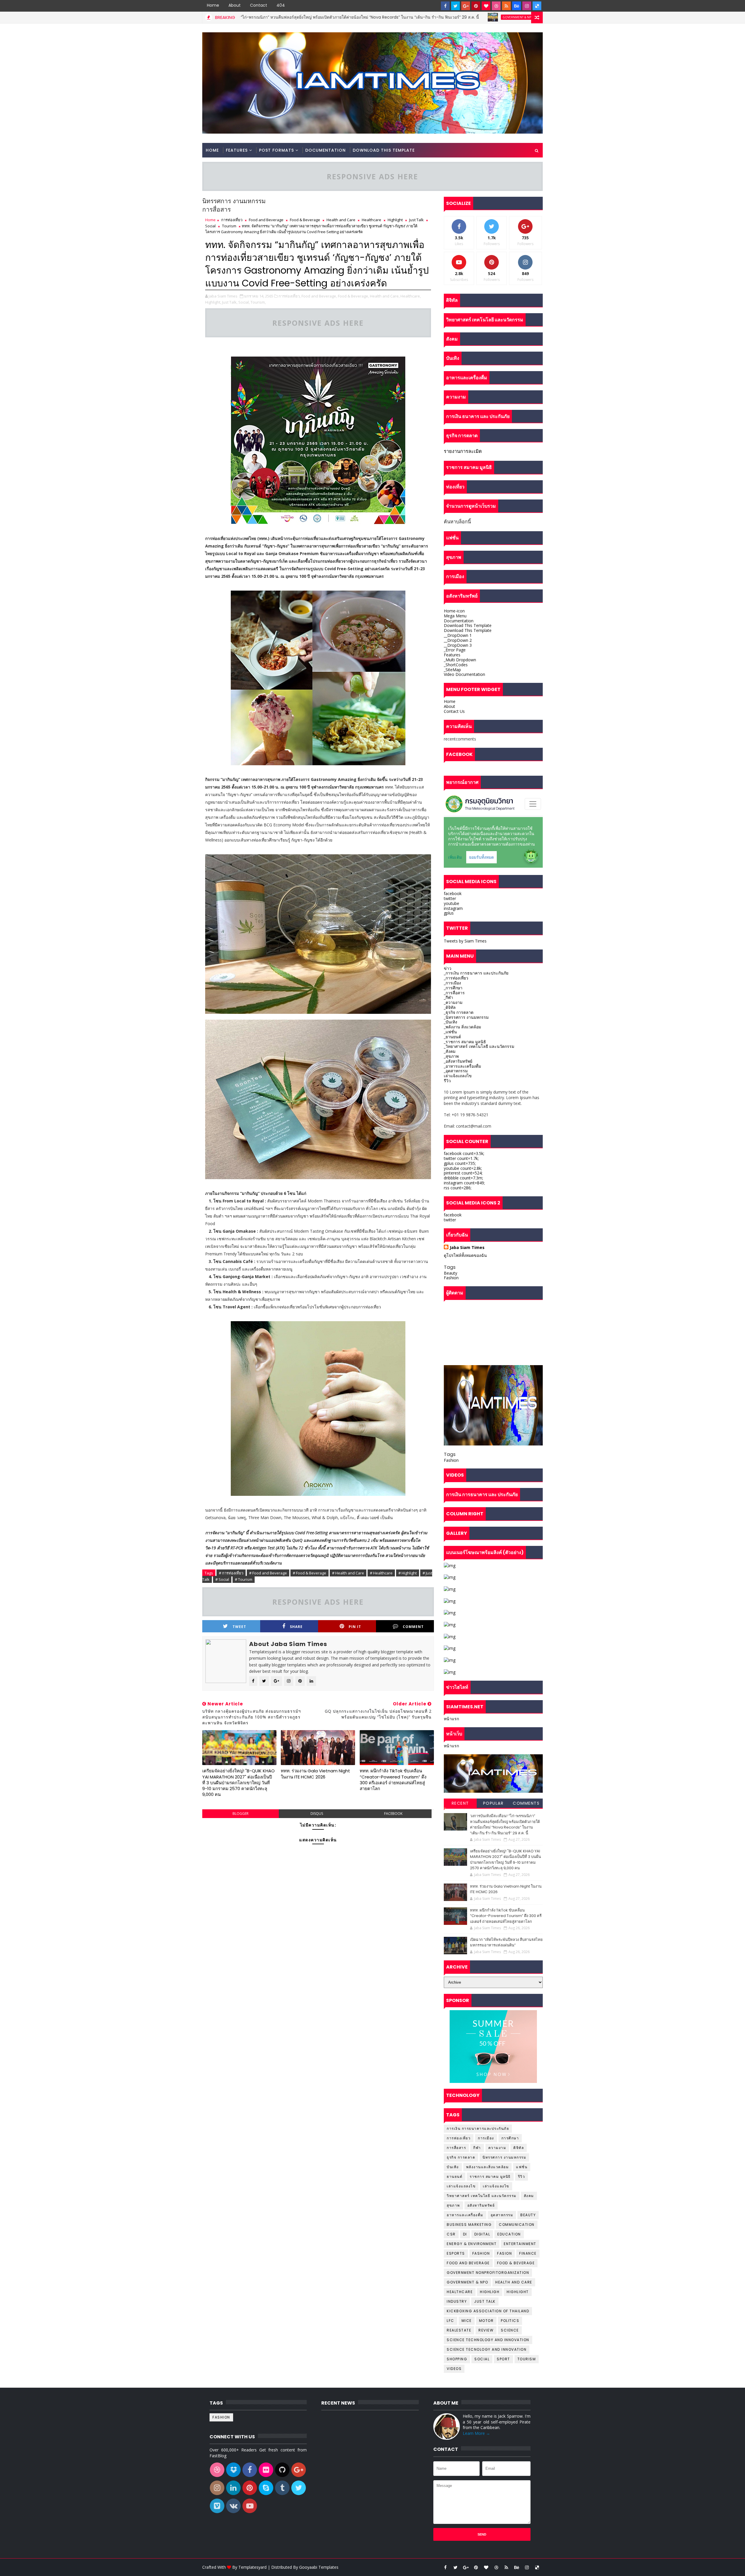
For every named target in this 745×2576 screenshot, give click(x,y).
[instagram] (527, 6)
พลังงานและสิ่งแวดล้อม (488, 2167)
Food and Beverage (266, 220)
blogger (241, 1814)
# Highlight (408, 1573)
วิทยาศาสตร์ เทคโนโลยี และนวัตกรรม (482, 2196)
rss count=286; (458, 1188)
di (465, 2234)
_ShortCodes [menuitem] (456, 665)
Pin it (355, 1627)
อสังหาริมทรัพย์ (481, 2205)
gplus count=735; (460, 1163)
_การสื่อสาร (454, 993)
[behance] (517, 6)
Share (296, 1627)
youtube (452, 903)
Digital (482, 2234)
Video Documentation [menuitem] (464, 674)
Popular (493, 1803)
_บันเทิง (450, 1022)
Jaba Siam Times (467, 1247)
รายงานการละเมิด (463, 451)
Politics (510, 2321)
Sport (503, 2359)
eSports (456, 2253)
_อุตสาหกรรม (456, 1071)
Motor (486, 2321)
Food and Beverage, (319, 296)
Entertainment (520, 2244)
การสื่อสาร (456, 2148)
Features (237, 150)
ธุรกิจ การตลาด (461, 2157)
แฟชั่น (522, 2167)
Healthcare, (411, 296)
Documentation (326, 150)
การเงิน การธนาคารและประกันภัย (478, 2128)
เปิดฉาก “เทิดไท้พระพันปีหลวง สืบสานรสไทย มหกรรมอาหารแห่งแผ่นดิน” (506, 1942)
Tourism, (258, 302)
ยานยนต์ (455, 2177)
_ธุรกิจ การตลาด (459, 1012)
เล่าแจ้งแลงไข (496, 2186)
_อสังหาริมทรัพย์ (458, 1061)
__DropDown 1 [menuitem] (458, 635)
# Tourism (244, 1579)
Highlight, (213, 302)
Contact (259, 5)
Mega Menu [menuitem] (455, 616)
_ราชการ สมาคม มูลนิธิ (465, 1042)
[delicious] (537, 6)
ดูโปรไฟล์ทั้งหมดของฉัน (465, 1255)
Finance (528, 2253)
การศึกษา (510, 2138)
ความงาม (497, 2148)
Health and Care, (385, 296)
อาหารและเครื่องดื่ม (465, 2215)
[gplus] (466, 6)
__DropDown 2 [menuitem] (458, 640)
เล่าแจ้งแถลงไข (458, 1076)
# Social (222, 1579)
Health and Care (341, 220)
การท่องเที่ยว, (290, 296)
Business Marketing (469, 2225)
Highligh (490, 2292)
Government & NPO (379, 17)
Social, (244, 302)
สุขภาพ (453, 2205)
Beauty (450, 1273)
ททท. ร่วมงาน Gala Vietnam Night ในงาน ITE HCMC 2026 (315, 1774)
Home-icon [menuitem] (454, 611)
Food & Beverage (305, 220)
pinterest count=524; (463, 1173)
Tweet (239, 1627)
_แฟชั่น (450, 1032)
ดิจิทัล (519, 2148)
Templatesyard (252, 2567)
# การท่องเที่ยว (231, 1573)
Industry (457, 2301)
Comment (413, 1627)
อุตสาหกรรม (502, 2215)
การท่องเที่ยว (232, 220)
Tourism (229, 226)
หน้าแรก (451, 1719)
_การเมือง (452, 983)
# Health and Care (348, 1573)
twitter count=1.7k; (461, 1158)
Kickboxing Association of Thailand (488, 2311)
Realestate (459, 2330)
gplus (449, 913)
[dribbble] (496, 6)
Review (486, 2330)
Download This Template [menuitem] (468, 625)
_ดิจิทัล (450, 1007)
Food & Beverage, (353, 296)
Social (210, 226)
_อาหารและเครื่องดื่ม (462, 1066)
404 (281, 5)
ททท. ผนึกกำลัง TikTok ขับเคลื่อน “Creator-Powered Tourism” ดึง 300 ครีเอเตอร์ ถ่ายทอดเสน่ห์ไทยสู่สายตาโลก (393, 1780)
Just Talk (416, 220)
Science (510, 2330)
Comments (526, 1803)
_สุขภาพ (451, 1056)
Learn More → (476, 2433)
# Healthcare (381, 1573)
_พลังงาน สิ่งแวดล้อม (462, 1027)
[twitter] (455, 6)
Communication (517, 2225)
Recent (460, 1803)
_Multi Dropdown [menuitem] (460, 660)
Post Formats (276, 150)
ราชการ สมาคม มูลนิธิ (490, 2177)
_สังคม (450, 1051)
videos (454, 2369)
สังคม (529, 2196)
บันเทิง (453, 2167)
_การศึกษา (453, 988)
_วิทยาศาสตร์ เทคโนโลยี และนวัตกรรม (479, 1046)
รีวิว (447, 1081)
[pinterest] (476, 6)
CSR (451, 2234)
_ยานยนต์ (452, 1037)
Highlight (395, 220)
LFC (450, 2321)
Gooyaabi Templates (319, 2567)
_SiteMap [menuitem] (452, 670)
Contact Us (454, 711)
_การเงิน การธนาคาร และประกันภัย (476, 973)
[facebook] (445, 6)
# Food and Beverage (268, 1573)
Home (213, 5)
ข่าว (448, 968)
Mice (467, 2321)
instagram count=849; (464, 1183)
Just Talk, (230, 302)
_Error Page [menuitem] (455, 650)
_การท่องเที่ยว (456, 978)
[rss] (506, 6)
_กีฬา (448, 997)
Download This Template (384, 150)
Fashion (451, 1278)
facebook (393, 1814)
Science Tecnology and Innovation (487, 2349)
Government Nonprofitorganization (488, 2273)
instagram (453, 908)
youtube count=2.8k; (463, 1168)
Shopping (457, 2359)
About (235, 5)
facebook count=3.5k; (464, 1153)
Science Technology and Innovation (488, 2340)
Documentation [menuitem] (459, 621)
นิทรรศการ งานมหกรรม (504, 2157)
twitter (450, 898)
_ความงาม (453, 1002)
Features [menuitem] (452, 655)
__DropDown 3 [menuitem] (458, 645)
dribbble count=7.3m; (463, 1178)
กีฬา (477, 2148)
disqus (317, 1814)
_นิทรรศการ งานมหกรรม (466, 1017)
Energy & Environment (472, 2244)
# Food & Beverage (309, 1573)
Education (509, 2234)
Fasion (504, 2253)
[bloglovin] (486, 6)
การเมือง (486, 2138)
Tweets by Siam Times (465, 941)
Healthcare (371, 220)
